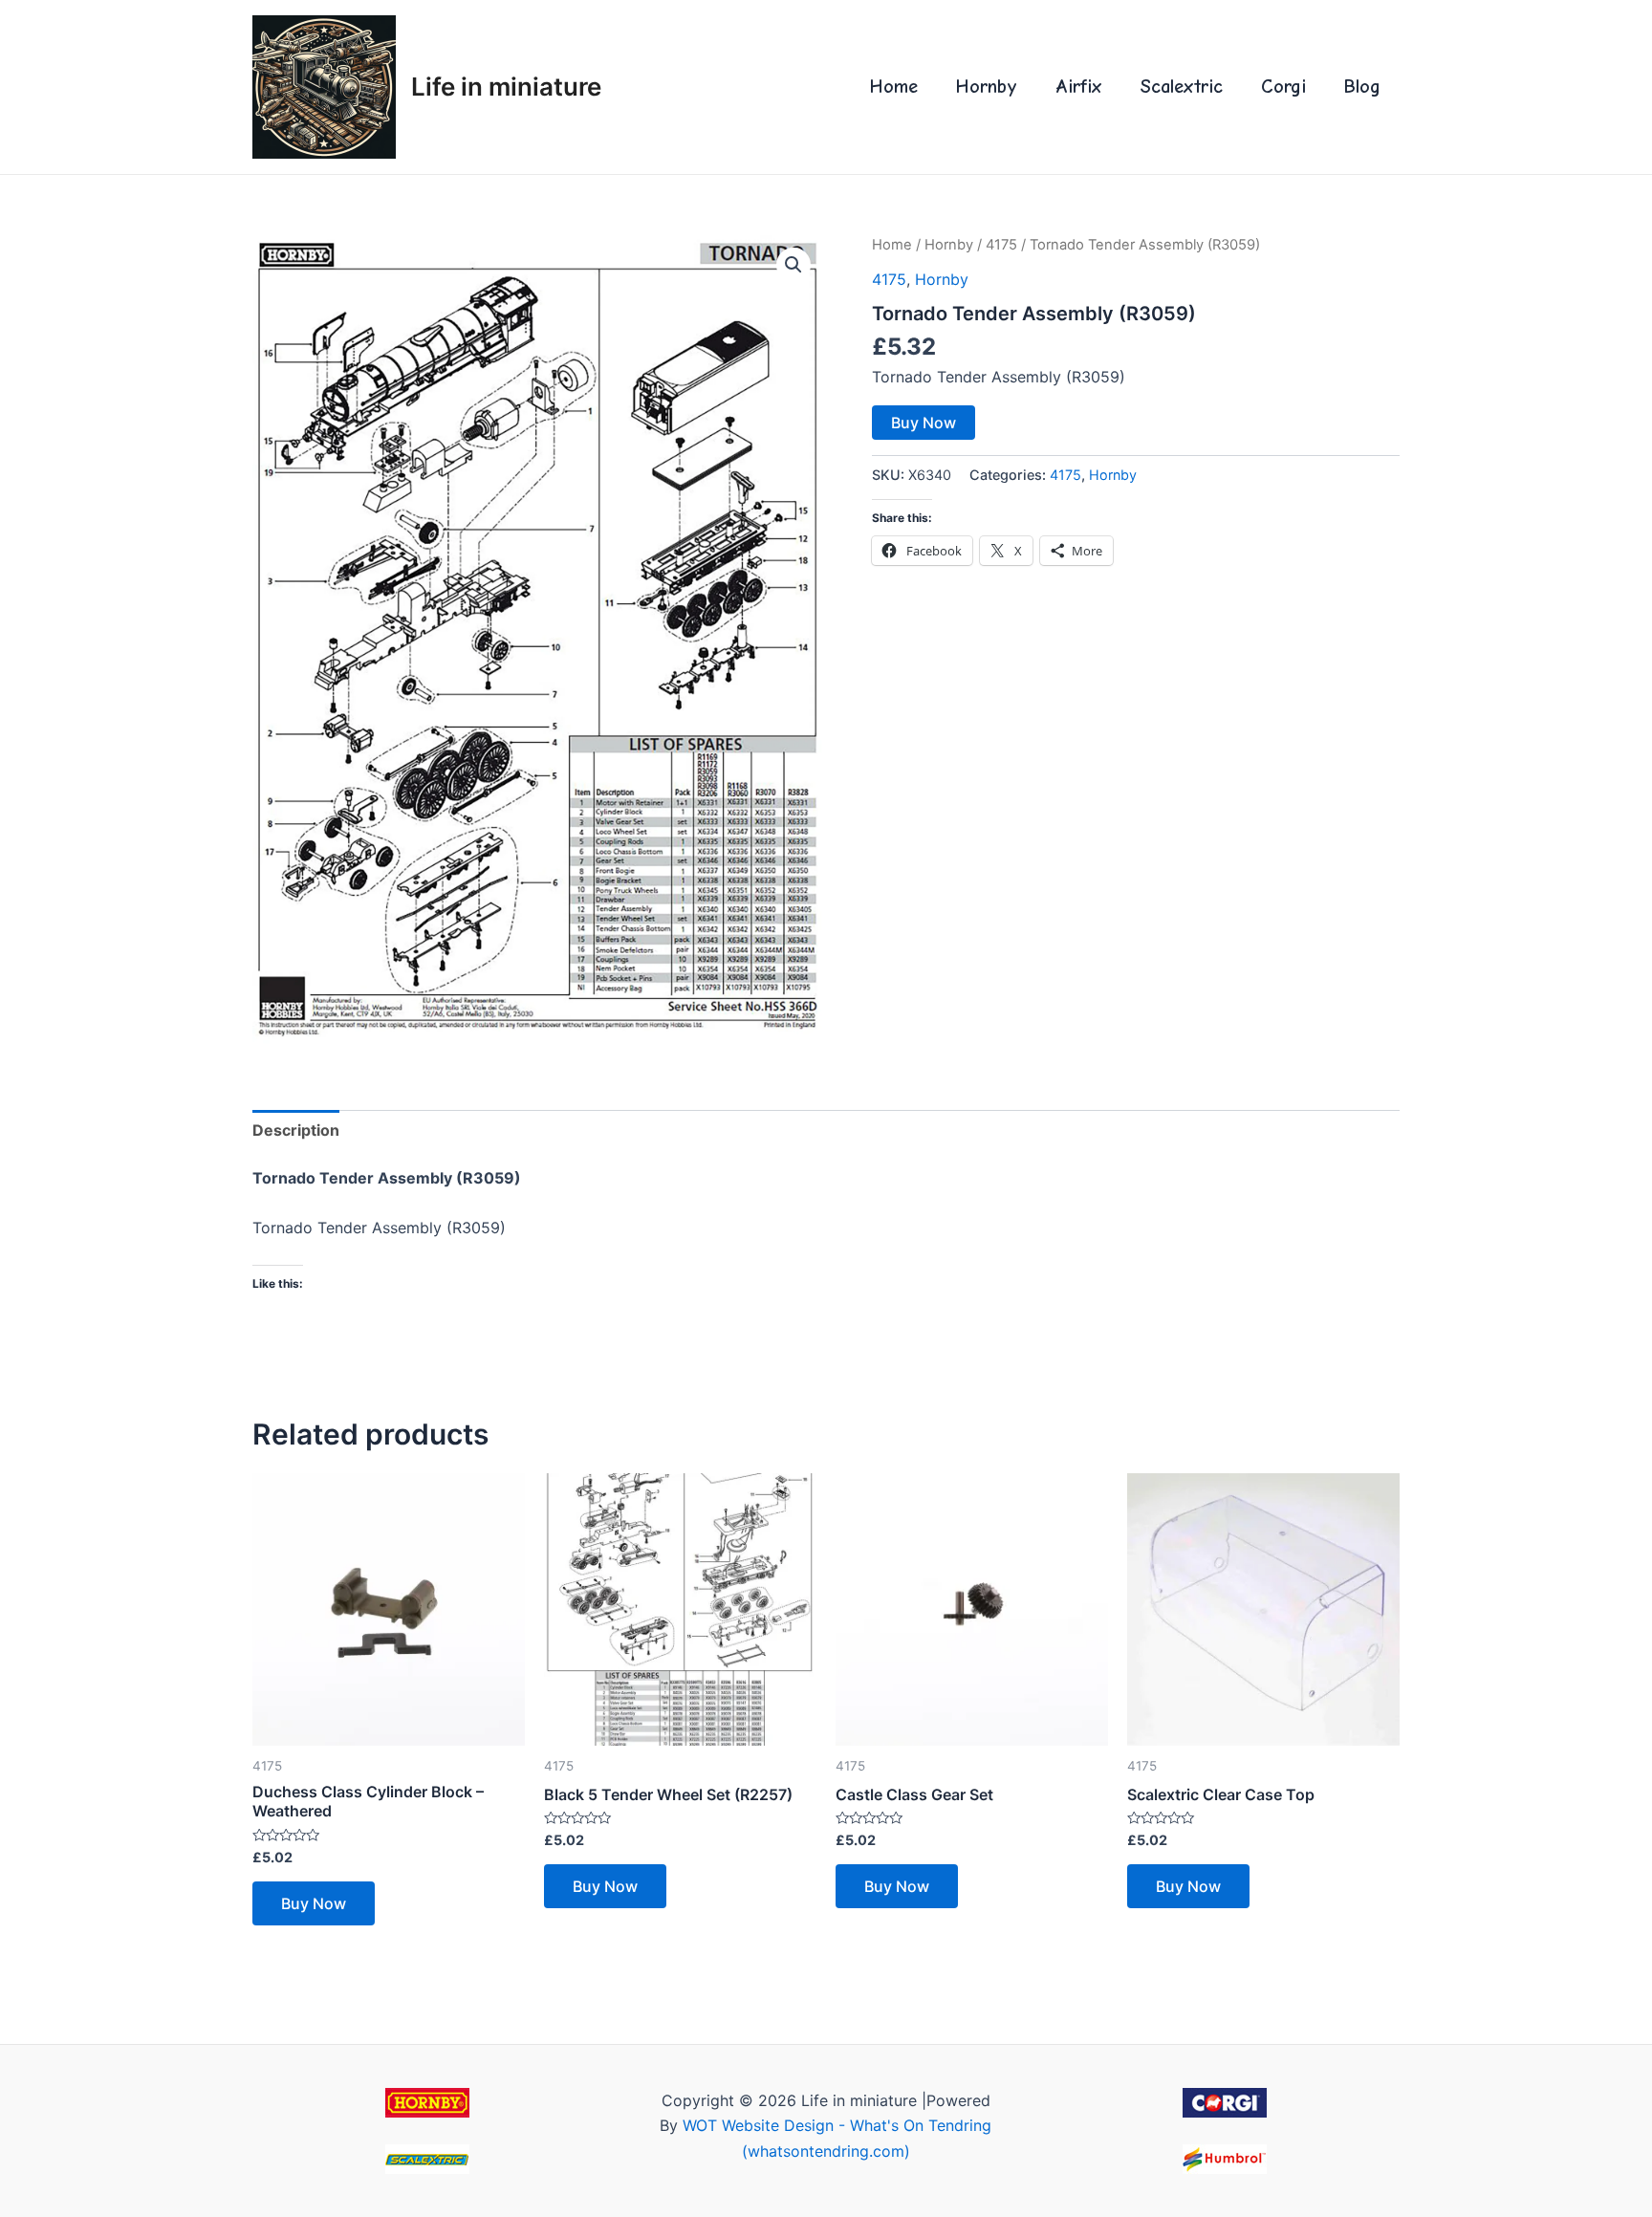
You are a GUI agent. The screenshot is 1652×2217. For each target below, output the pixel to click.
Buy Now (924, 423)
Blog (1362, 87)
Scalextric (1182, 87)
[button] (793, 265)
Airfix (1079, 87)
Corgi (1283, 87)
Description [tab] (296, 1130)
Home (894, 87)
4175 (1001, 245)
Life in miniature (506, 87)
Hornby (987, 87)
